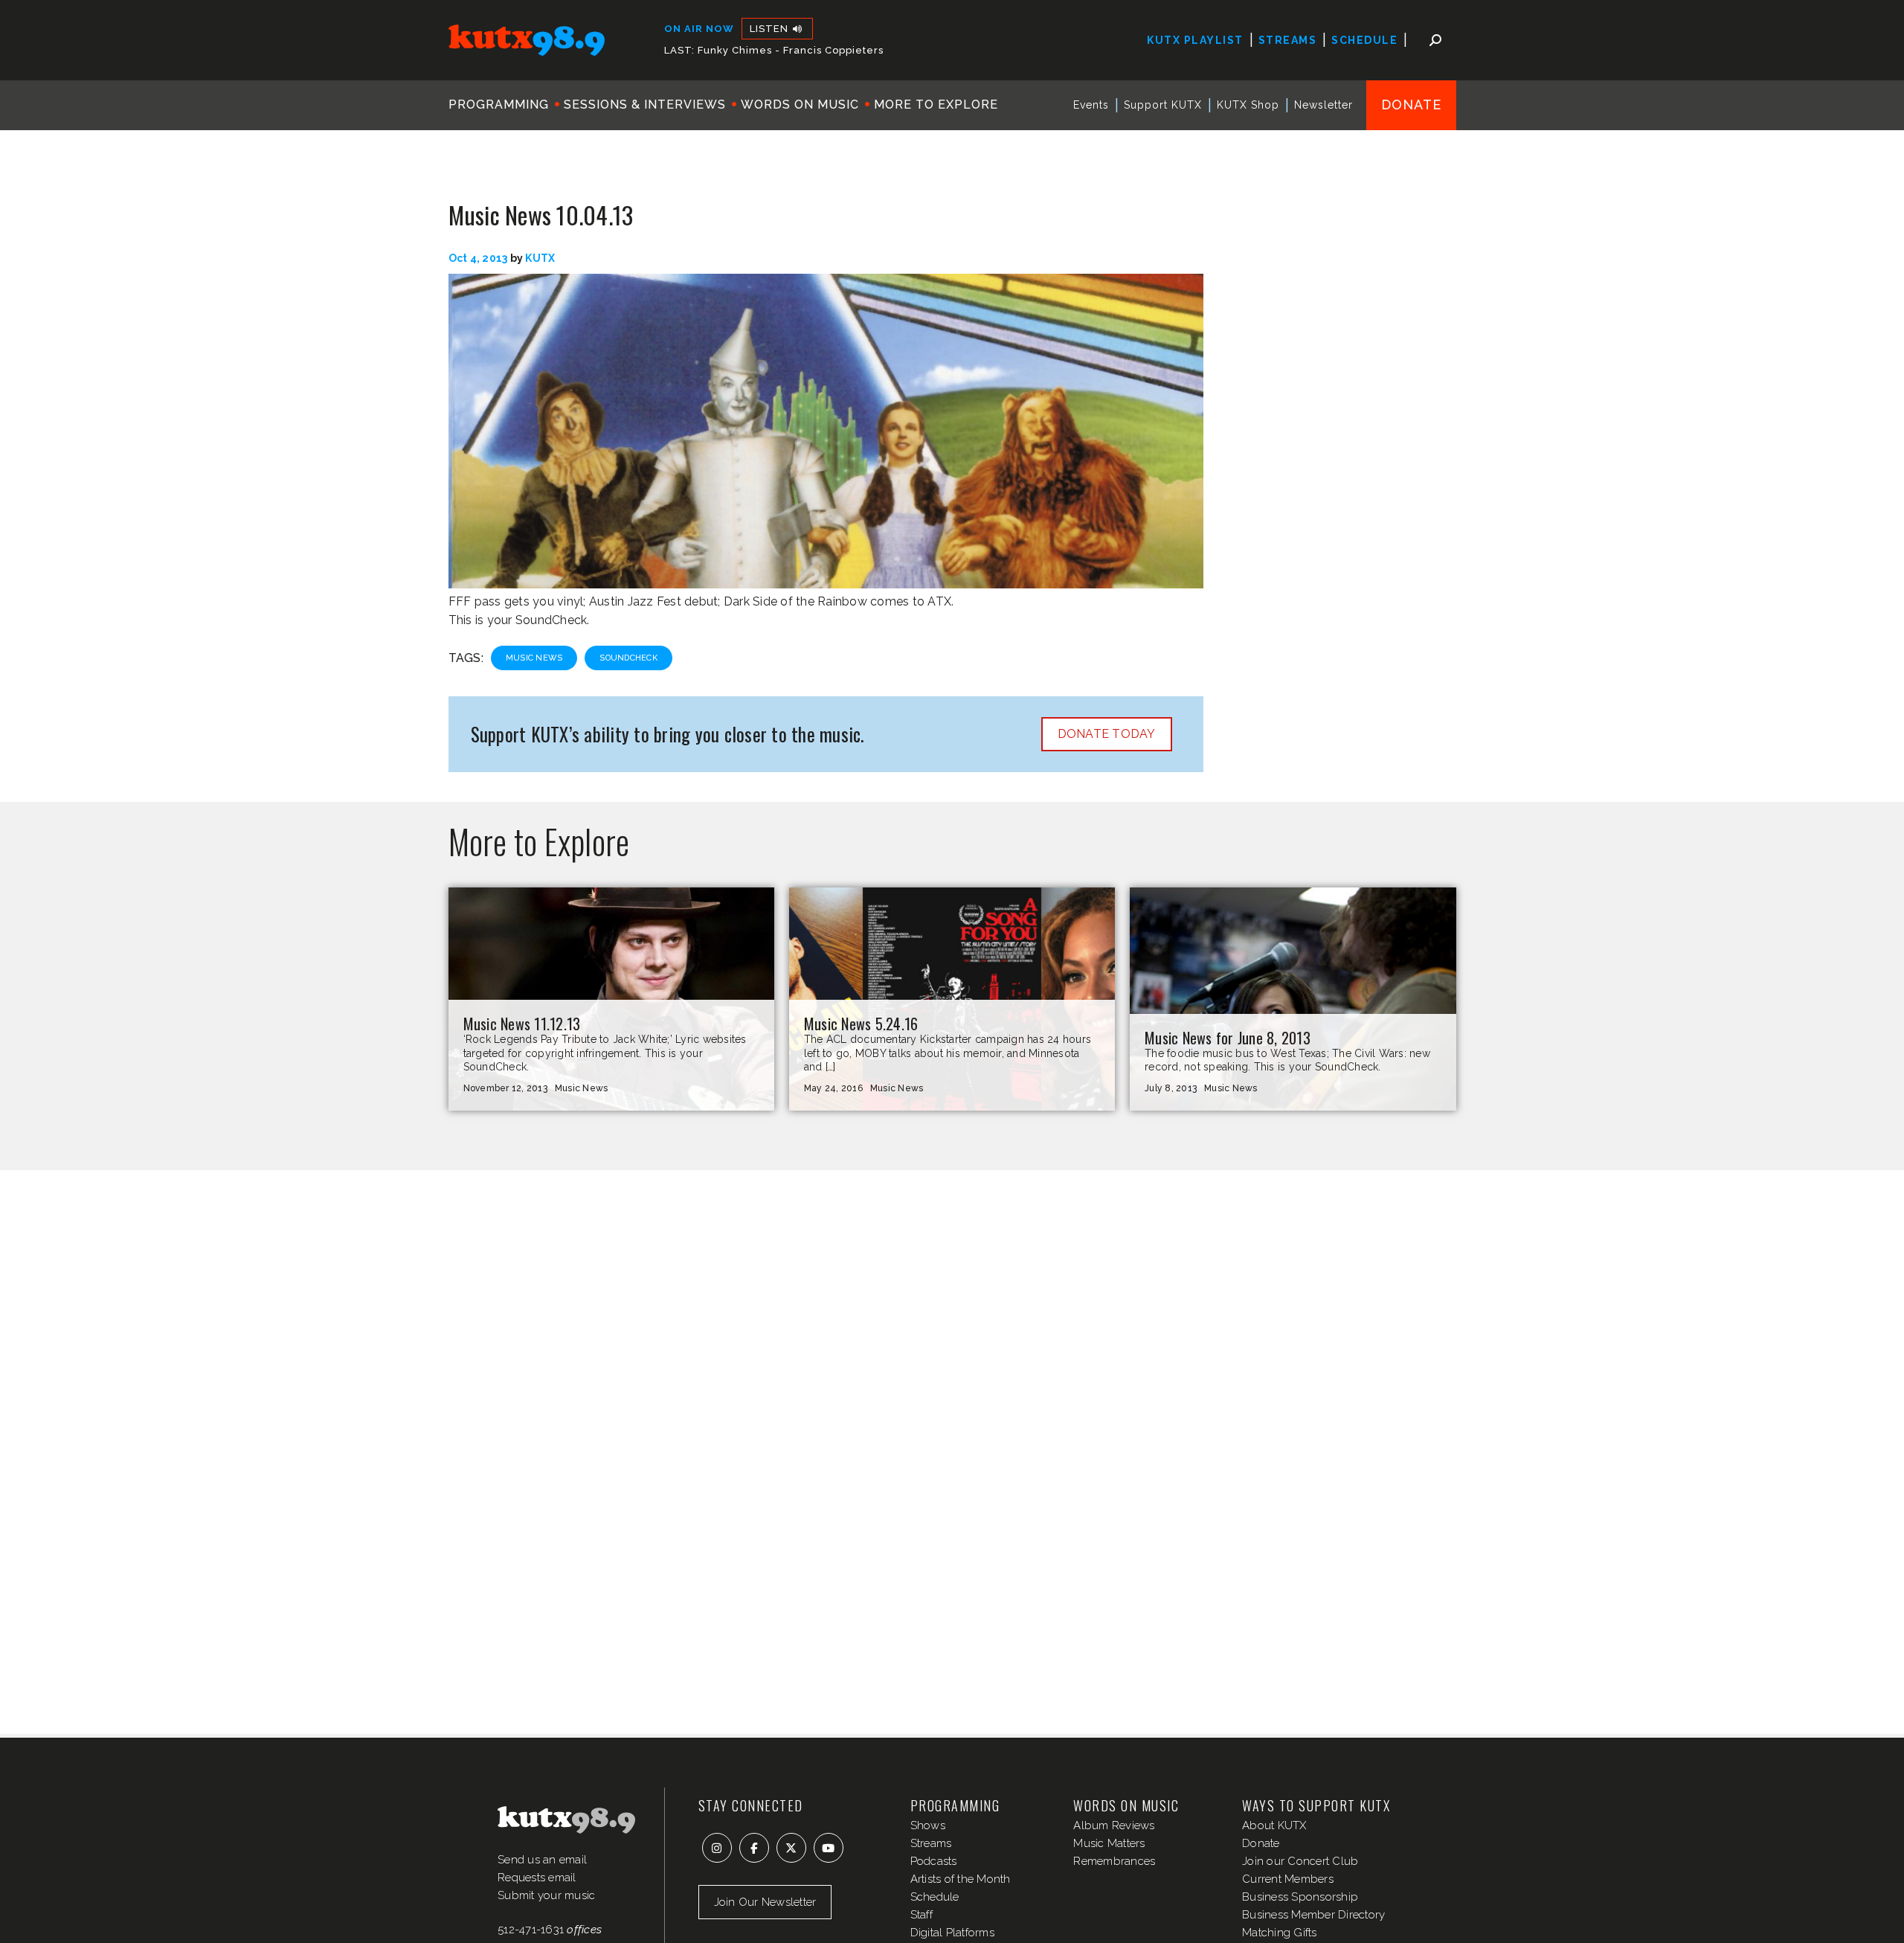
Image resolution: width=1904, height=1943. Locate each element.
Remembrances (1114, 1861)
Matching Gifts (1280, 1933)
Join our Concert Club (1300, 1861)
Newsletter (1324, 105)
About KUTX (1274, 1825)
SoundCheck (628, 658)
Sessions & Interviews (645, 105)
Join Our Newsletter (765, 1902)
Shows (928, 1825)
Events (1091, 105)
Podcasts (934, 1861)
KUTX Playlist (1195, 40)
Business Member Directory (1313, 1915)
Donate (1411, 105)
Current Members (1288, 1879)
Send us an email (542, 1860)
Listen (771, 29)
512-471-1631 (531, 1930)
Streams (1288, 40)
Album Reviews (1114, 1825)
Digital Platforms (952, 1933)
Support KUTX (1163, 105)
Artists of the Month (961, 1879)
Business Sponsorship (1300, 1897)
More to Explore (936, 105)
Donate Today (1107, 734)
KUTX (540, 258)
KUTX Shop (1248, 105)
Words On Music (800, 105)
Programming (499, 105)
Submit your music (546, 1895)
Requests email (537, 1878)
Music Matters (1109, 1843)
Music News (534, 658)
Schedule (1364, 40)
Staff (922, 1915)
